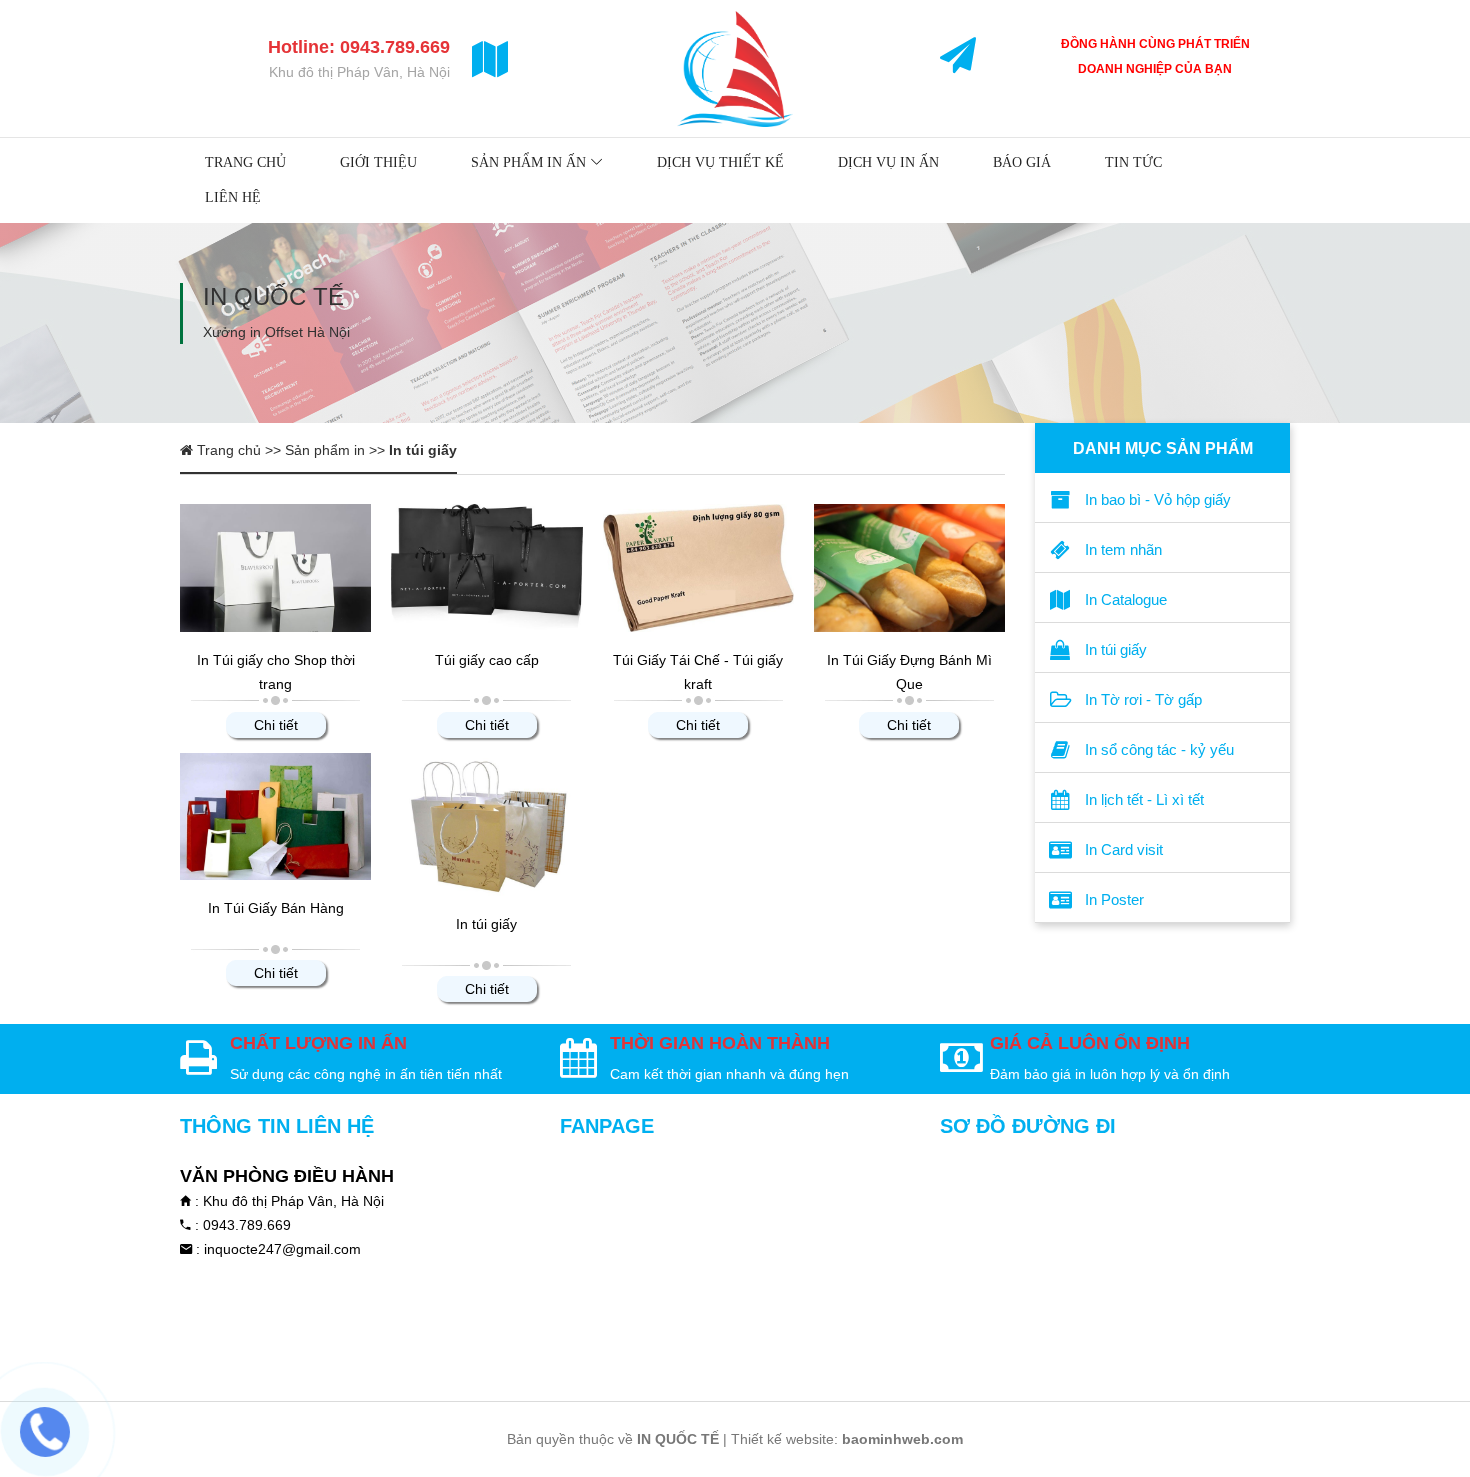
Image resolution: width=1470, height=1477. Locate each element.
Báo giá (1022, 162)
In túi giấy (486, 924)
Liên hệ (233, 197)
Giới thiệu (378, 162)
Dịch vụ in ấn (888, 162)
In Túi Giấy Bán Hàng (276, 908)
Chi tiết (276, 725)
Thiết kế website (782, 1439)
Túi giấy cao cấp (487, 660)
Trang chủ (245, 162)
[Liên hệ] (44, 1431)
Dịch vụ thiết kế (720, 162)
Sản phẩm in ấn (528, 162)
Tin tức (1133, 162)
